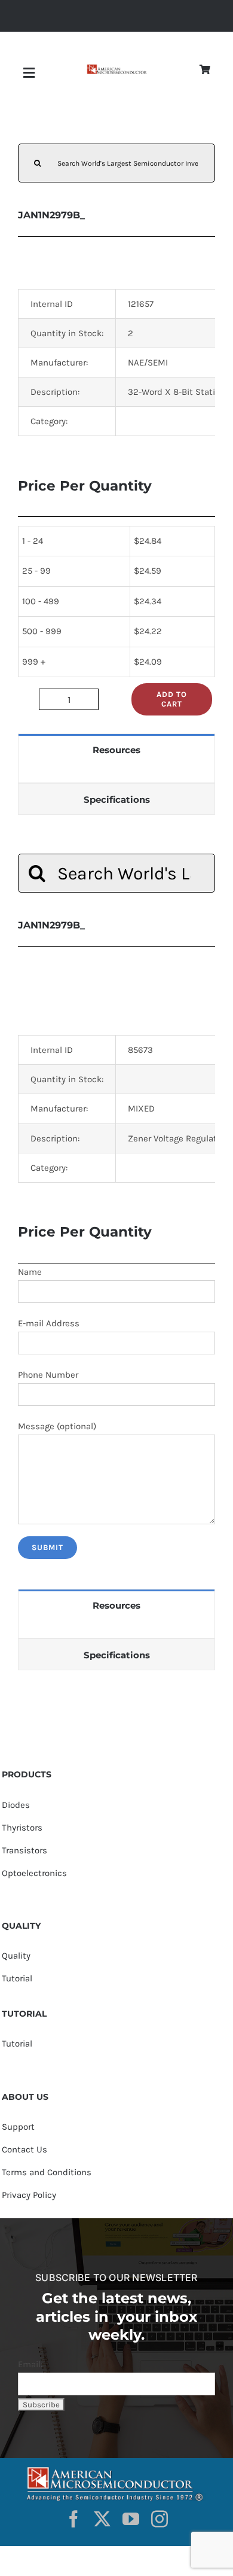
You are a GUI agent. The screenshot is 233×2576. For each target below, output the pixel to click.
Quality (16, 1956)
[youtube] (131, 2519)
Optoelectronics (34, 1873)
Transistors (24, 1850)
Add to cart (172, 699)
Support (18, 2127)
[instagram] (160, 2519)
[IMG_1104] (116, 68)
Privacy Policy (29, 2195)
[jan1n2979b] (116, 986)
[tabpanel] (116, 774)
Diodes (16, 1805)
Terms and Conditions (47, 2172)
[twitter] (102, 2519)
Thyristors (22, 1828)
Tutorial (17, 1978)
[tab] (116, 749)
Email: (30, 2364)
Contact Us (24, 2149)
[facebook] (73, 2519)
